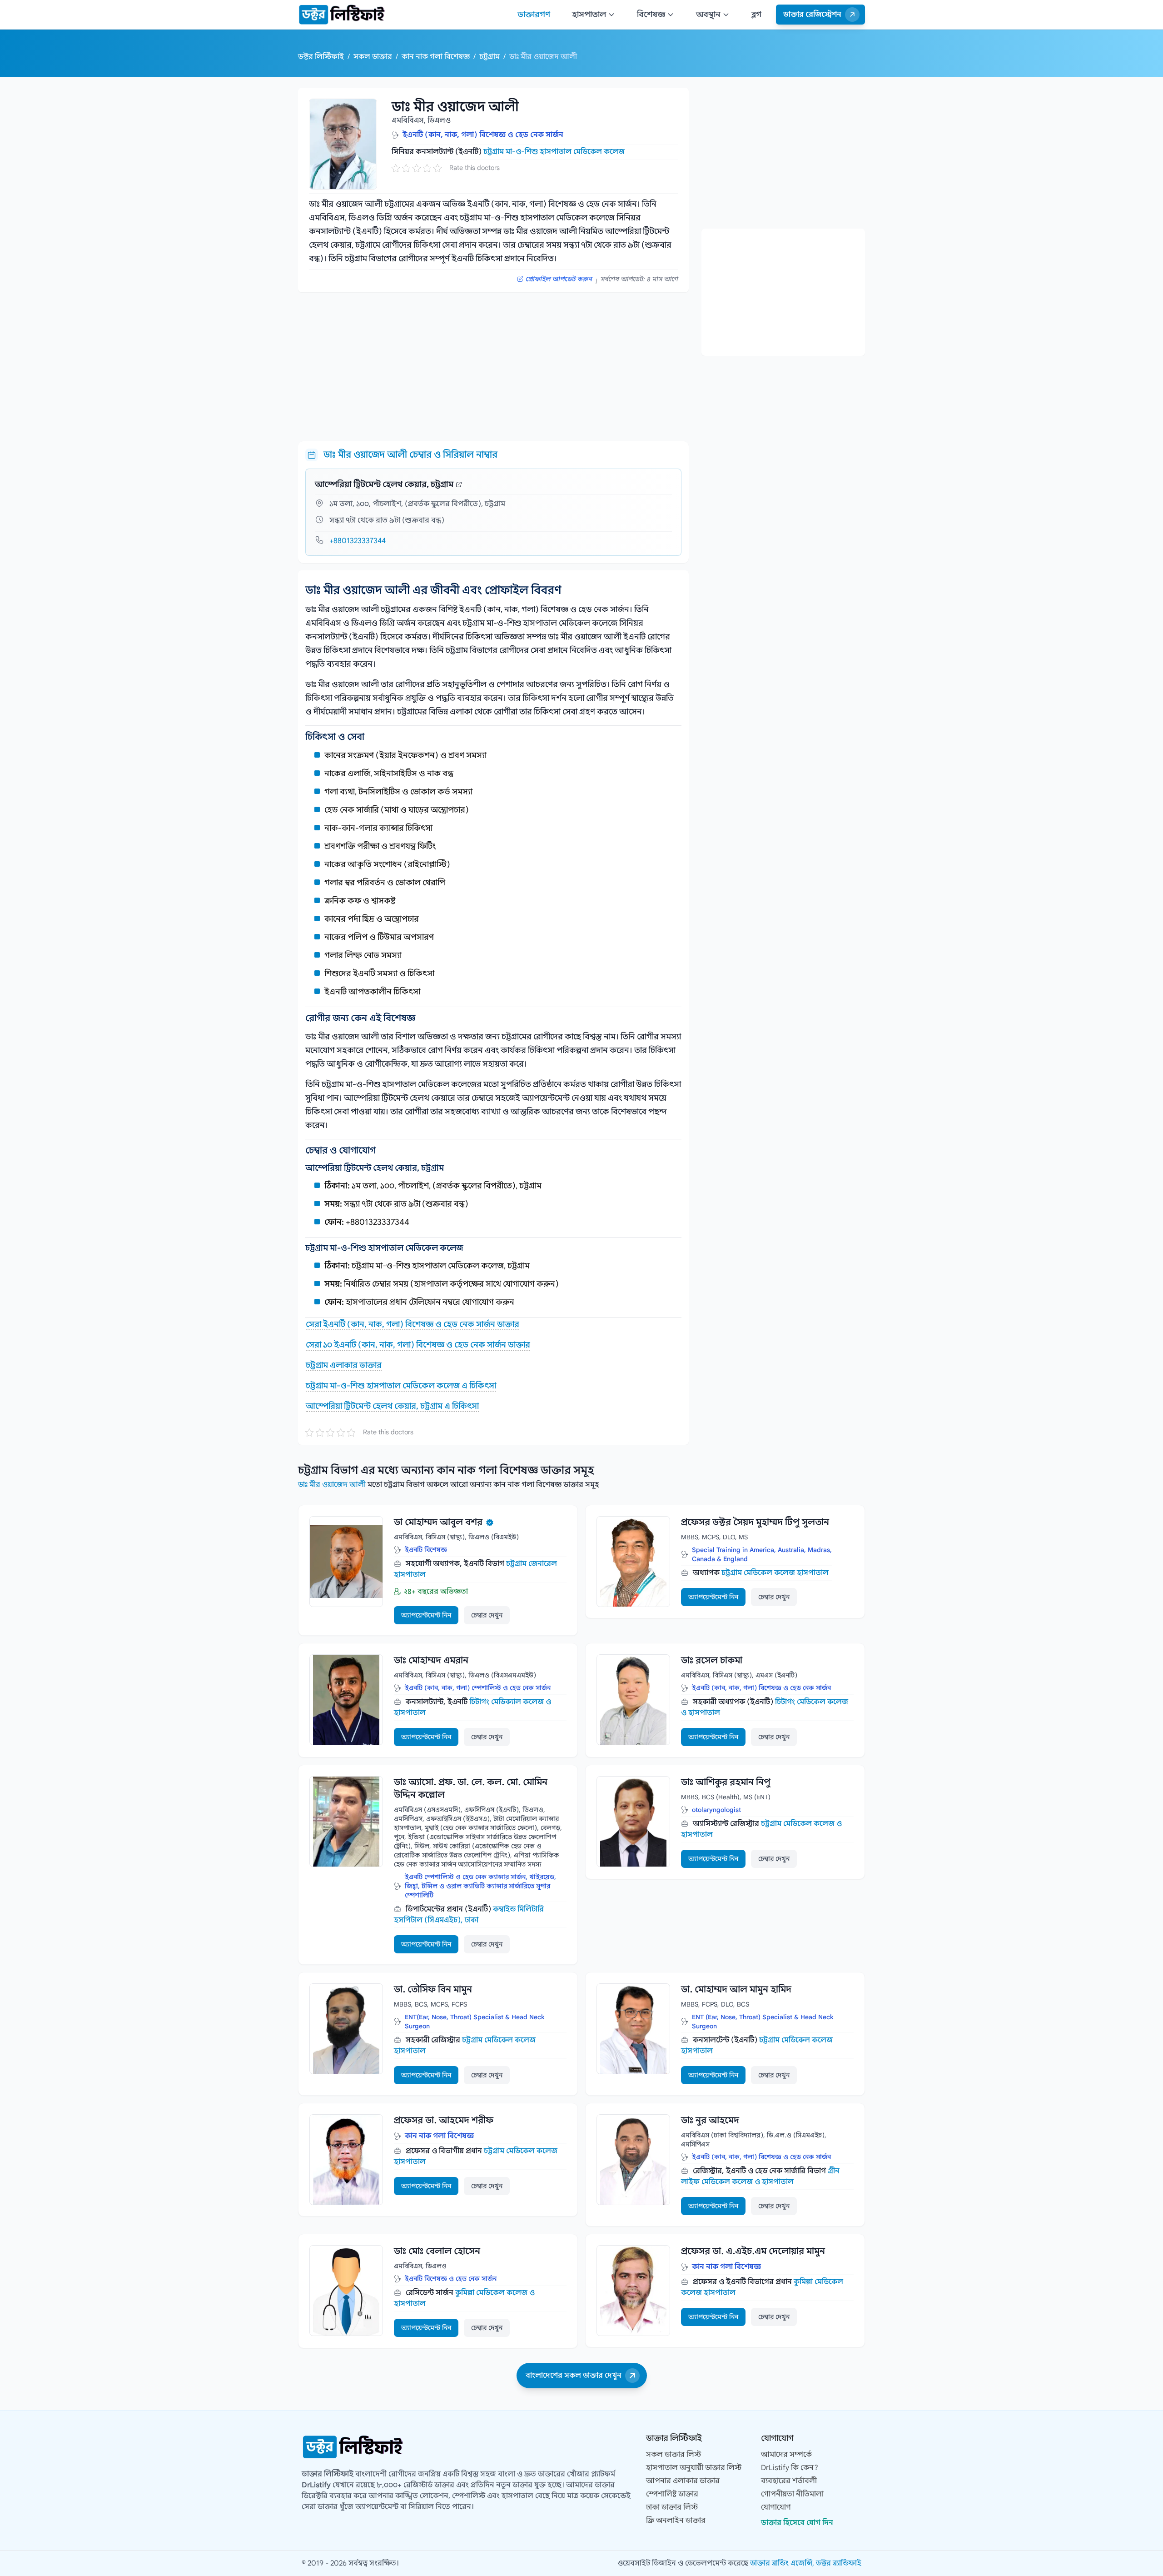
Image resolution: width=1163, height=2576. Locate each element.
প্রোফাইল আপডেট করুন (559, 279)
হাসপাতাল (589, 15)
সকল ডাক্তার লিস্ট (673, 2455)
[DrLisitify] (342, 15)
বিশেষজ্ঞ (651, 15)
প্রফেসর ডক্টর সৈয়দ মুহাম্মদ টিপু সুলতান (755, 1522)
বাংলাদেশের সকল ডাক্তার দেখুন (574, 2376)
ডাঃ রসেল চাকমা (712, 1660)
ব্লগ (756, 15)
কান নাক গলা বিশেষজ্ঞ (436, 57)
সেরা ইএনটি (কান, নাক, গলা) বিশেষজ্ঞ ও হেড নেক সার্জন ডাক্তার (413, 1324)
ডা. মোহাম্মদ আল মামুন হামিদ (736, 1989)
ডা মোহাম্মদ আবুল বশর (438, 1522)
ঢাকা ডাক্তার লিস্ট (672, 2507)
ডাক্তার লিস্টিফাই (328, 2474)
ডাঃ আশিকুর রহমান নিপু (726, 1782)
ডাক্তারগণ (534, 15)
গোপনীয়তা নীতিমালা (792, 2494)
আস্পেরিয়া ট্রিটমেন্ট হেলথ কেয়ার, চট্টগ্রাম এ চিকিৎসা (392, 1406)
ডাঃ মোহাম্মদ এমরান (431, 1660)
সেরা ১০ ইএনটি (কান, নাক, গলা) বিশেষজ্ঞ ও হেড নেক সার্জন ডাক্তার (418, 1345)
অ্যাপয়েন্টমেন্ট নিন (426, 1615)
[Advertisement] (493, 363)
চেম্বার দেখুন (487, 1615)
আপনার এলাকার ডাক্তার (683, 2481)
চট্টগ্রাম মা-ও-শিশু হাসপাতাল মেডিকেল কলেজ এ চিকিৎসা (401, 1386)
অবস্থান (708, 15)
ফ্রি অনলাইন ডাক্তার (676, 2521)
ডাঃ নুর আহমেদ (710, 2120)
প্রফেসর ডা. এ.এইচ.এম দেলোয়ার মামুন (753, 2251)
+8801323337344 (358, 541)
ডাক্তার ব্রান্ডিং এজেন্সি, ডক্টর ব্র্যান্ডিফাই (806, 2563)
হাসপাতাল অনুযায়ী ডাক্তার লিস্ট (694, 2468)
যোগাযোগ (776, 2507)
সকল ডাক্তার (374, 57)
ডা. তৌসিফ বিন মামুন (433, 1989)
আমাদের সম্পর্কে (786, 2455)
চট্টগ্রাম (490, 57)
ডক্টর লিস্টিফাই (322, 57)
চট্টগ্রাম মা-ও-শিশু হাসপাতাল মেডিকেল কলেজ (554, 152)
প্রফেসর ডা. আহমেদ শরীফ (444, 2120)
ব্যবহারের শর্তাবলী (789, 2481)
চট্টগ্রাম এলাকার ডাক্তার (344, 1365)
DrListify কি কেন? (790, 2468)
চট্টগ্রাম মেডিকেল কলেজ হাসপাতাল (775, 1573)
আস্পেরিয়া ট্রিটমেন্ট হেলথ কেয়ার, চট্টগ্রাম (384, 484)
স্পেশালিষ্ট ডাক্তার (672, 2494)
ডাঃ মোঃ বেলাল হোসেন (437, 2251)
